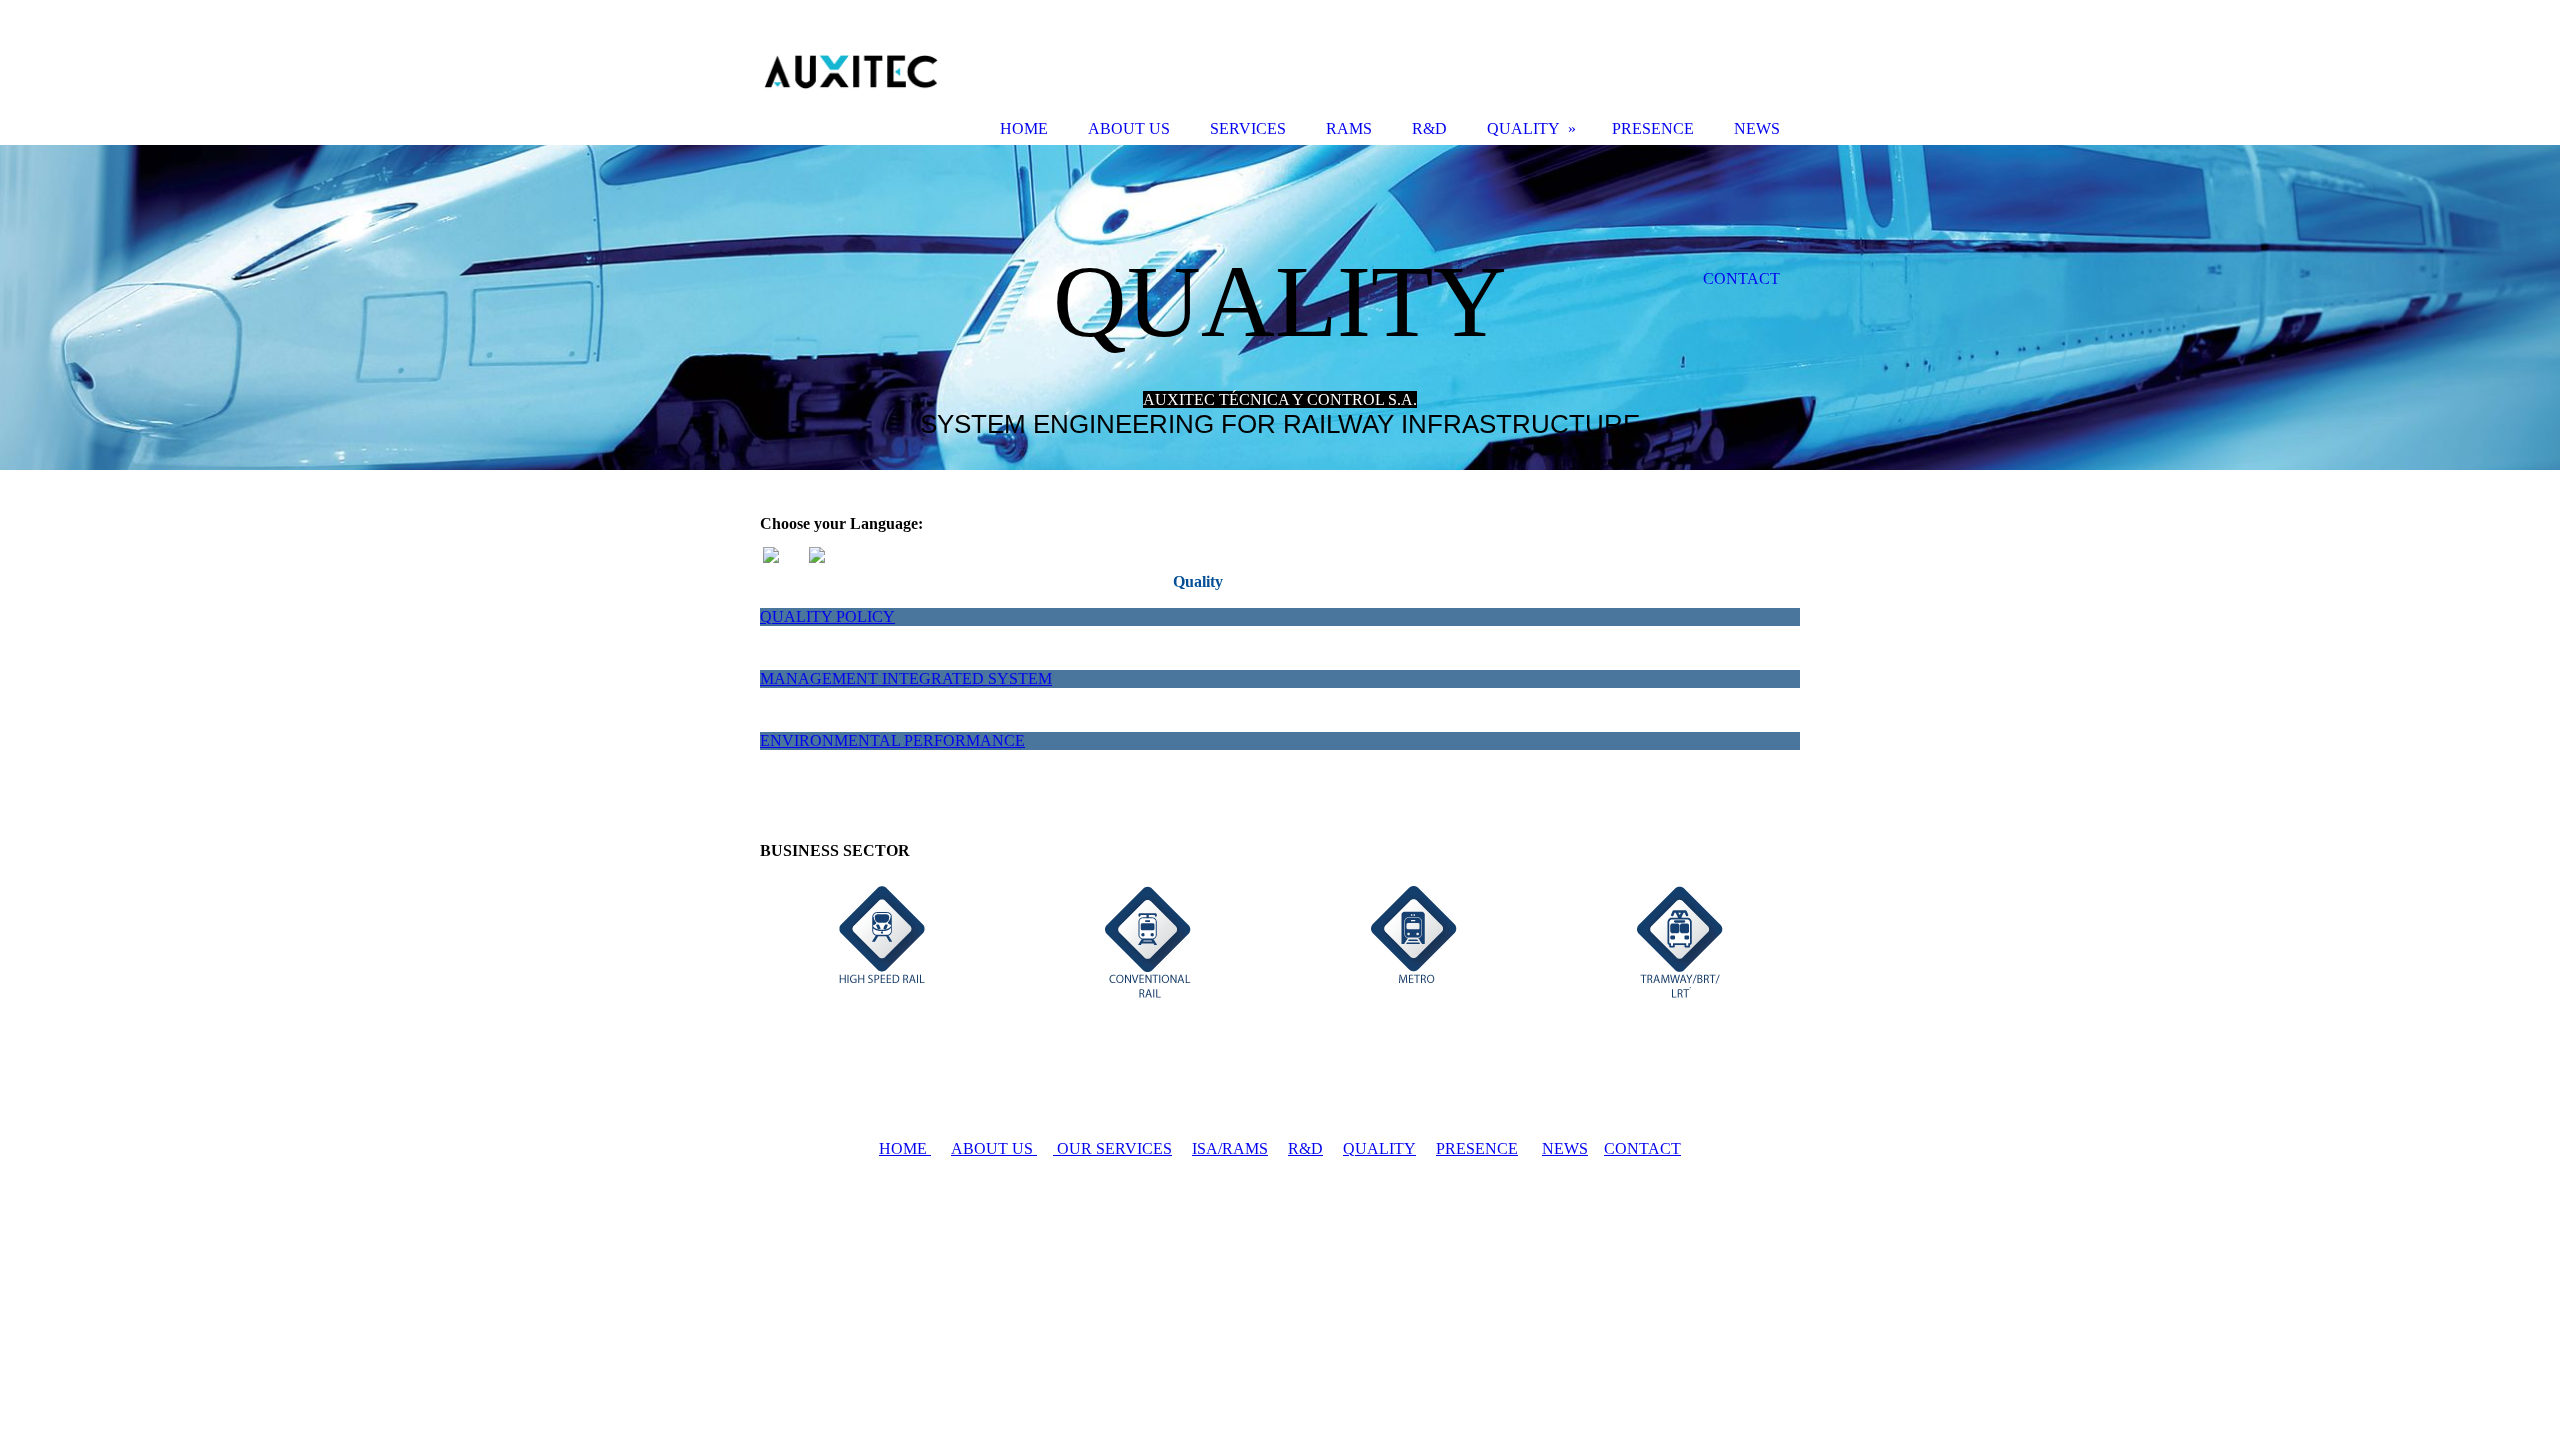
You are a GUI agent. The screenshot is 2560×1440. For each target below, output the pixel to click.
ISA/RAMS (1230, 1148)
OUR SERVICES (1112, 1148)
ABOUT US (994, 1148)
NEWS (1565, 1148)
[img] (1280, 307)
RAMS (1349, 128)
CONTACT (1642, 1148)
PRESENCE (1477, 1148)
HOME (905, 1148)
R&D (1305, 1148)
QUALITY (1379, 1148)
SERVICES (1248, 128)
